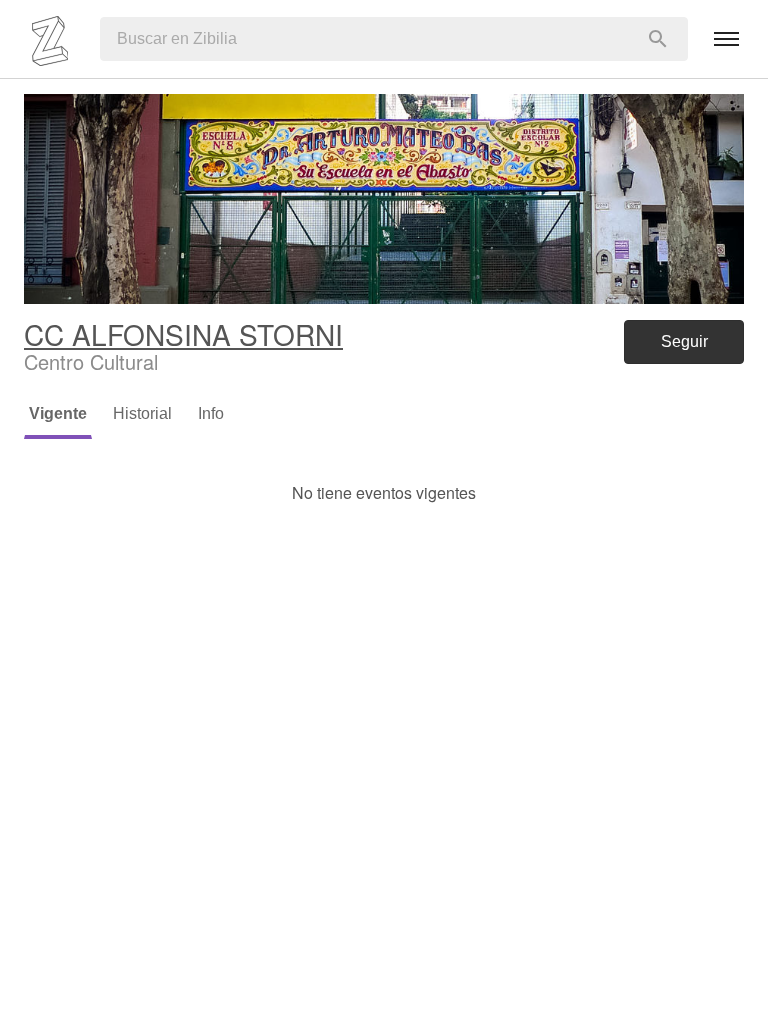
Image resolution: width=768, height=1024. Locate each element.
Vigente (58, 413)
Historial (142, 413)
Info (211, 413)
